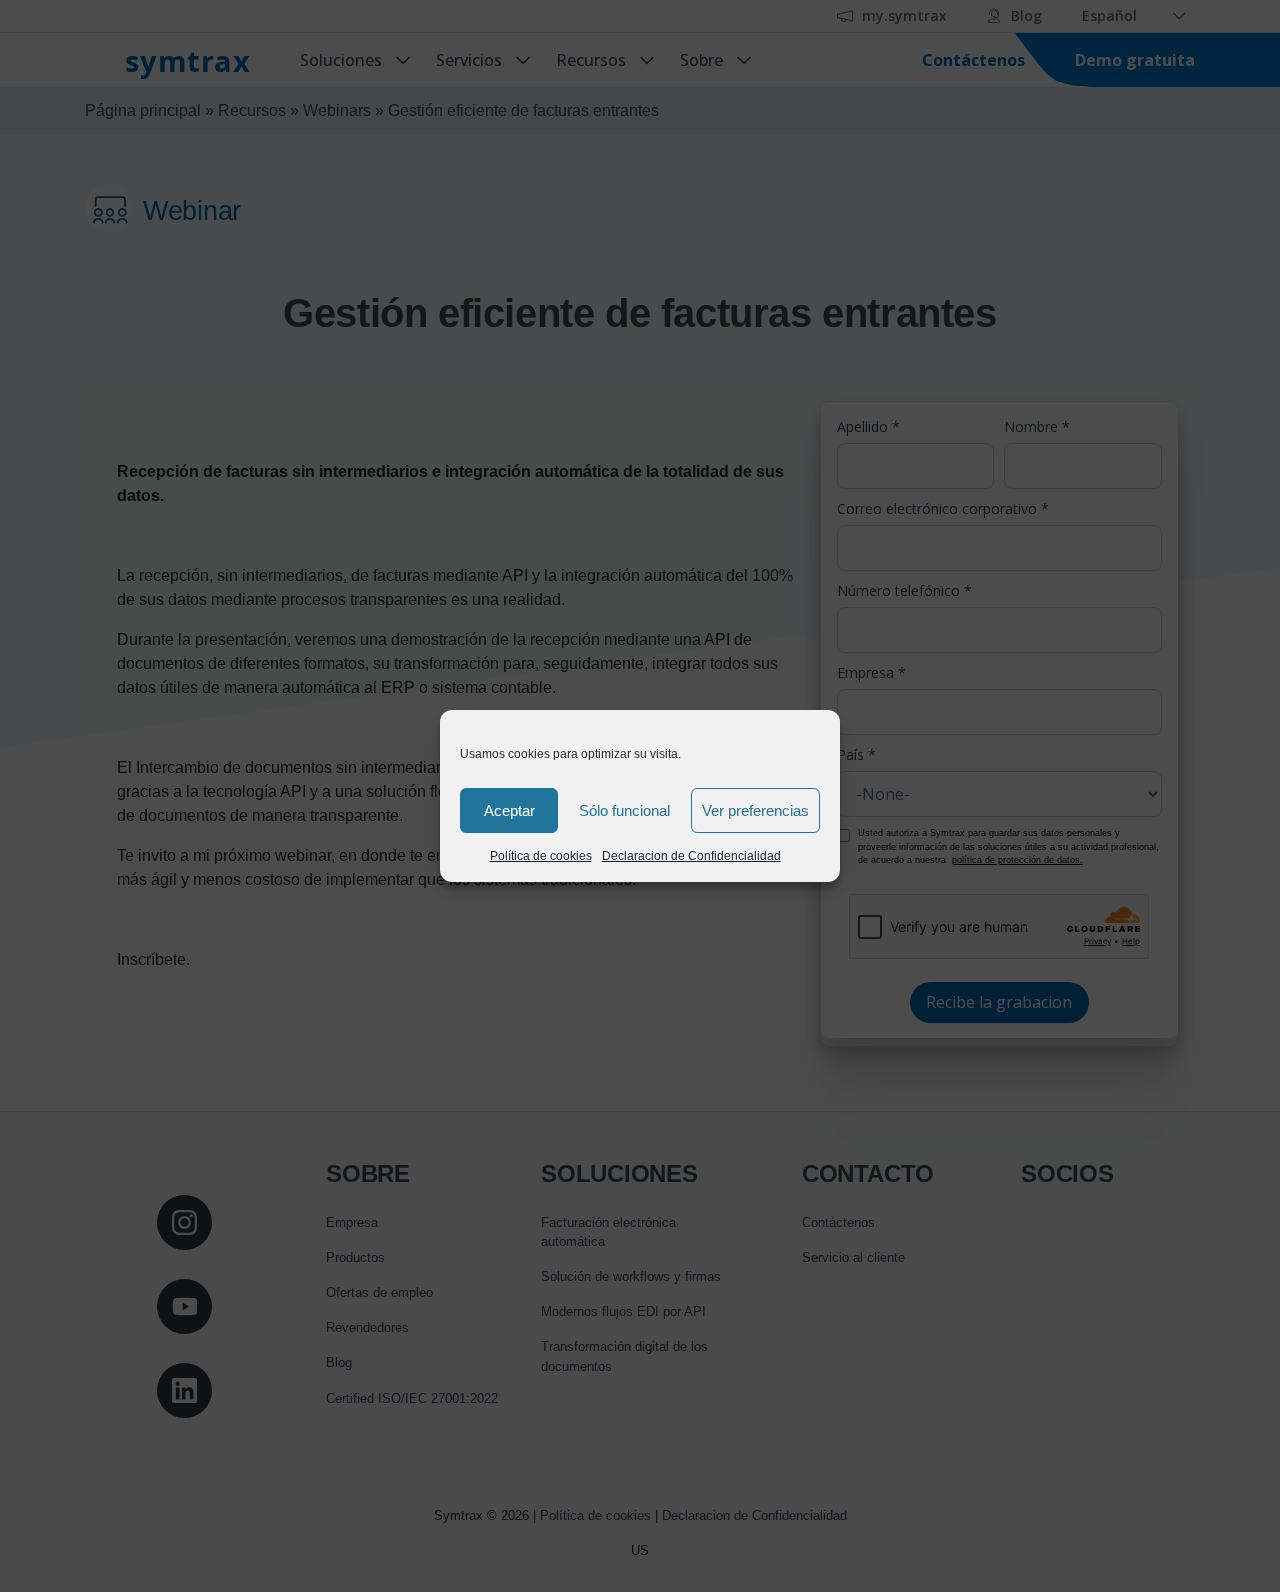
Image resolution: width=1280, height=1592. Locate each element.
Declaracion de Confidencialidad (691, 856)
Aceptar (509, 810)
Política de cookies (541, 856)
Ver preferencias (755, 810)
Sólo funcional (624, 810)
